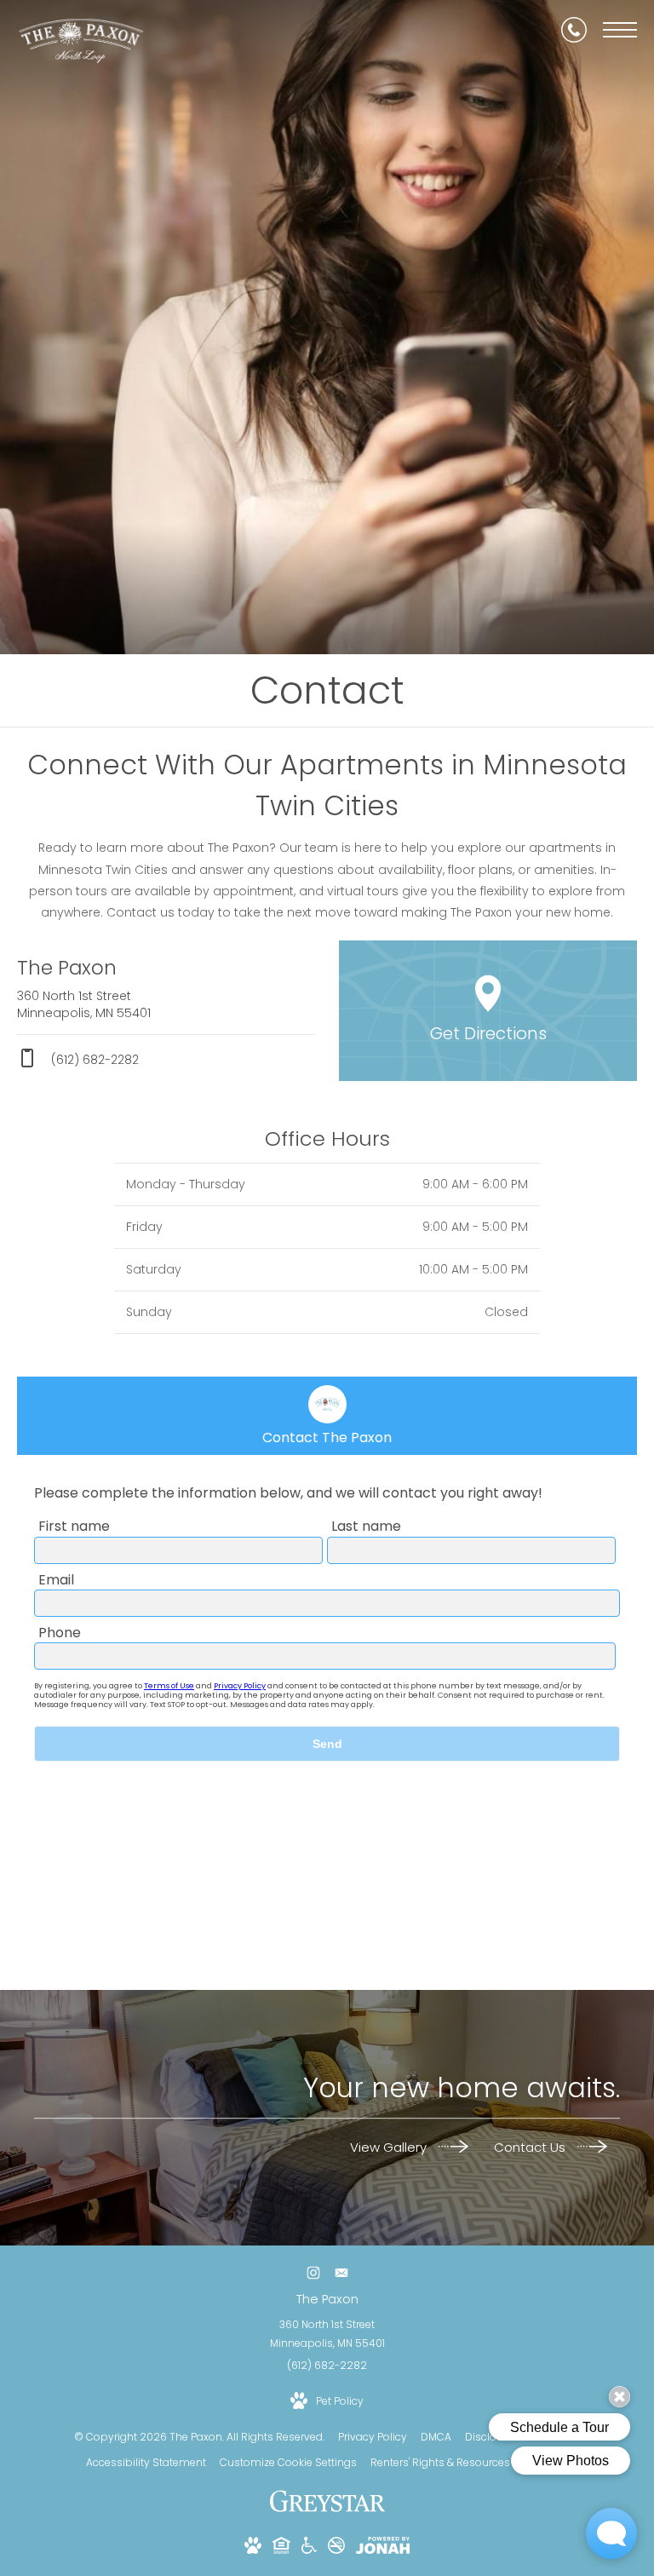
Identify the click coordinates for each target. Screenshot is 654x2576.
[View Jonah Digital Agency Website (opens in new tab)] (383, 2548)
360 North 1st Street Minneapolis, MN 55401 (327, 2334)
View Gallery (390, 2147)
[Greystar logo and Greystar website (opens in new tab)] (327, 2510)
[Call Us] (574, 30)
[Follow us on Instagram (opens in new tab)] (313, 2273)
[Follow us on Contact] (341, 2273)
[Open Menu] (620, 30)
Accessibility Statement (146, 2462)
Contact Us (531, 2147)
